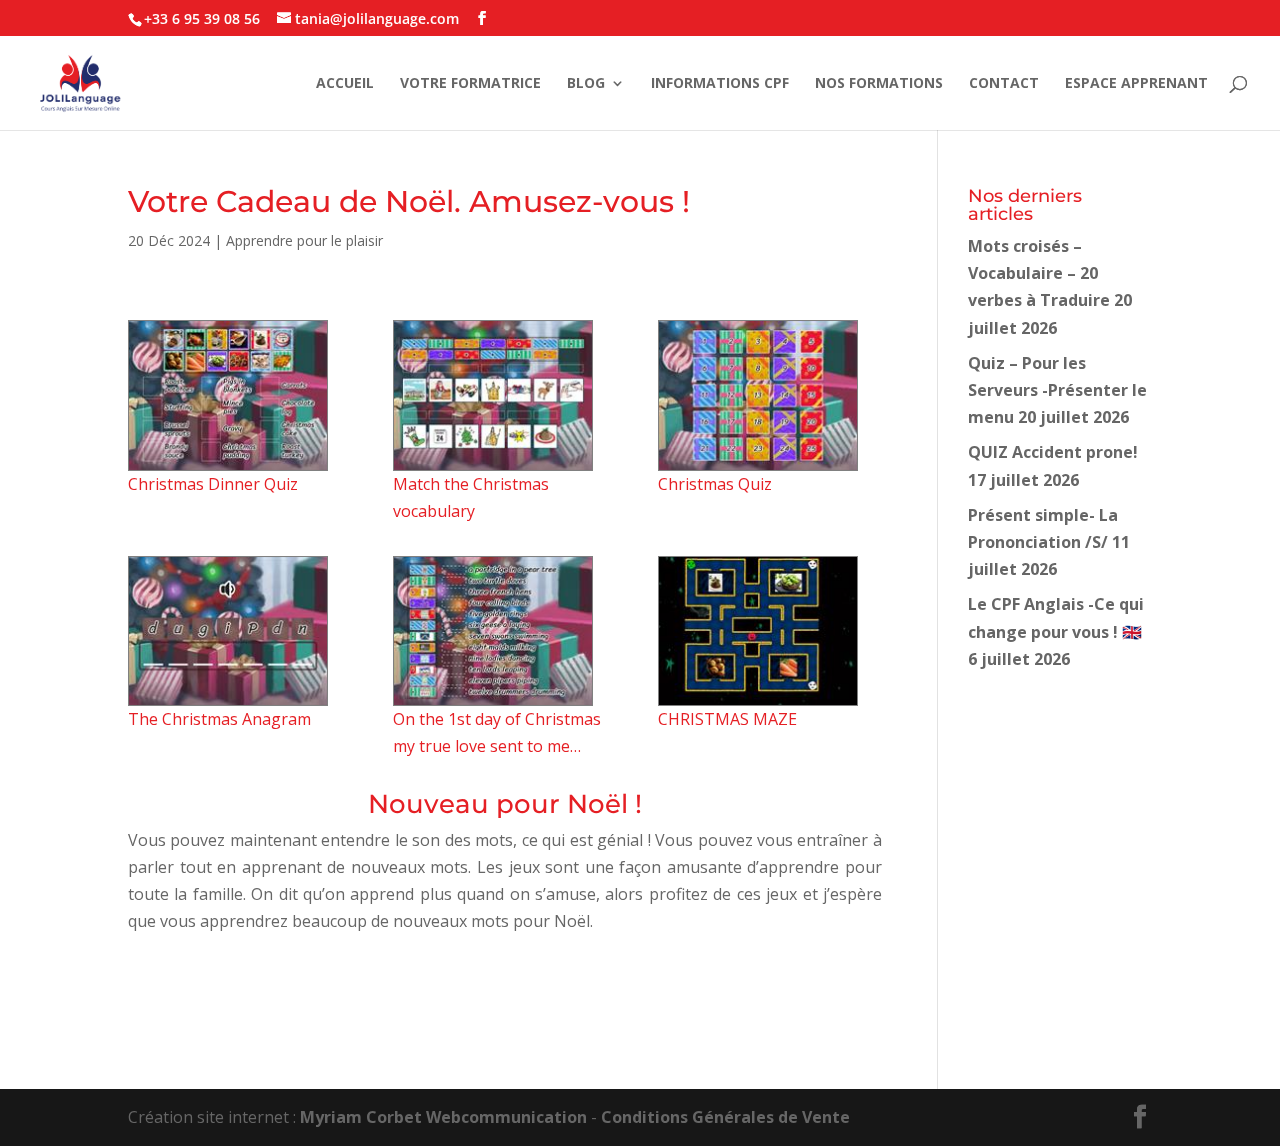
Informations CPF (720, 84)
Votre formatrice (470, 84)
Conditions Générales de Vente (725, 1117)
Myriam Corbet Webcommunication (441, 1117)
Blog (586, 84)
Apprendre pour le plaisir (304, 240)
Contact (1004, 84)
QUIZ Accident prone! (1053, 452)
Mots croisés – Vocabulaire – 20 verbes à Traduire (1039, 273)
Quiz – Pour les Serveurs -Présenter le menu (1057, 390)
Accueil (345, 84)
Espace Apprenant (1136, 84)
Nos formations (879, 84)
